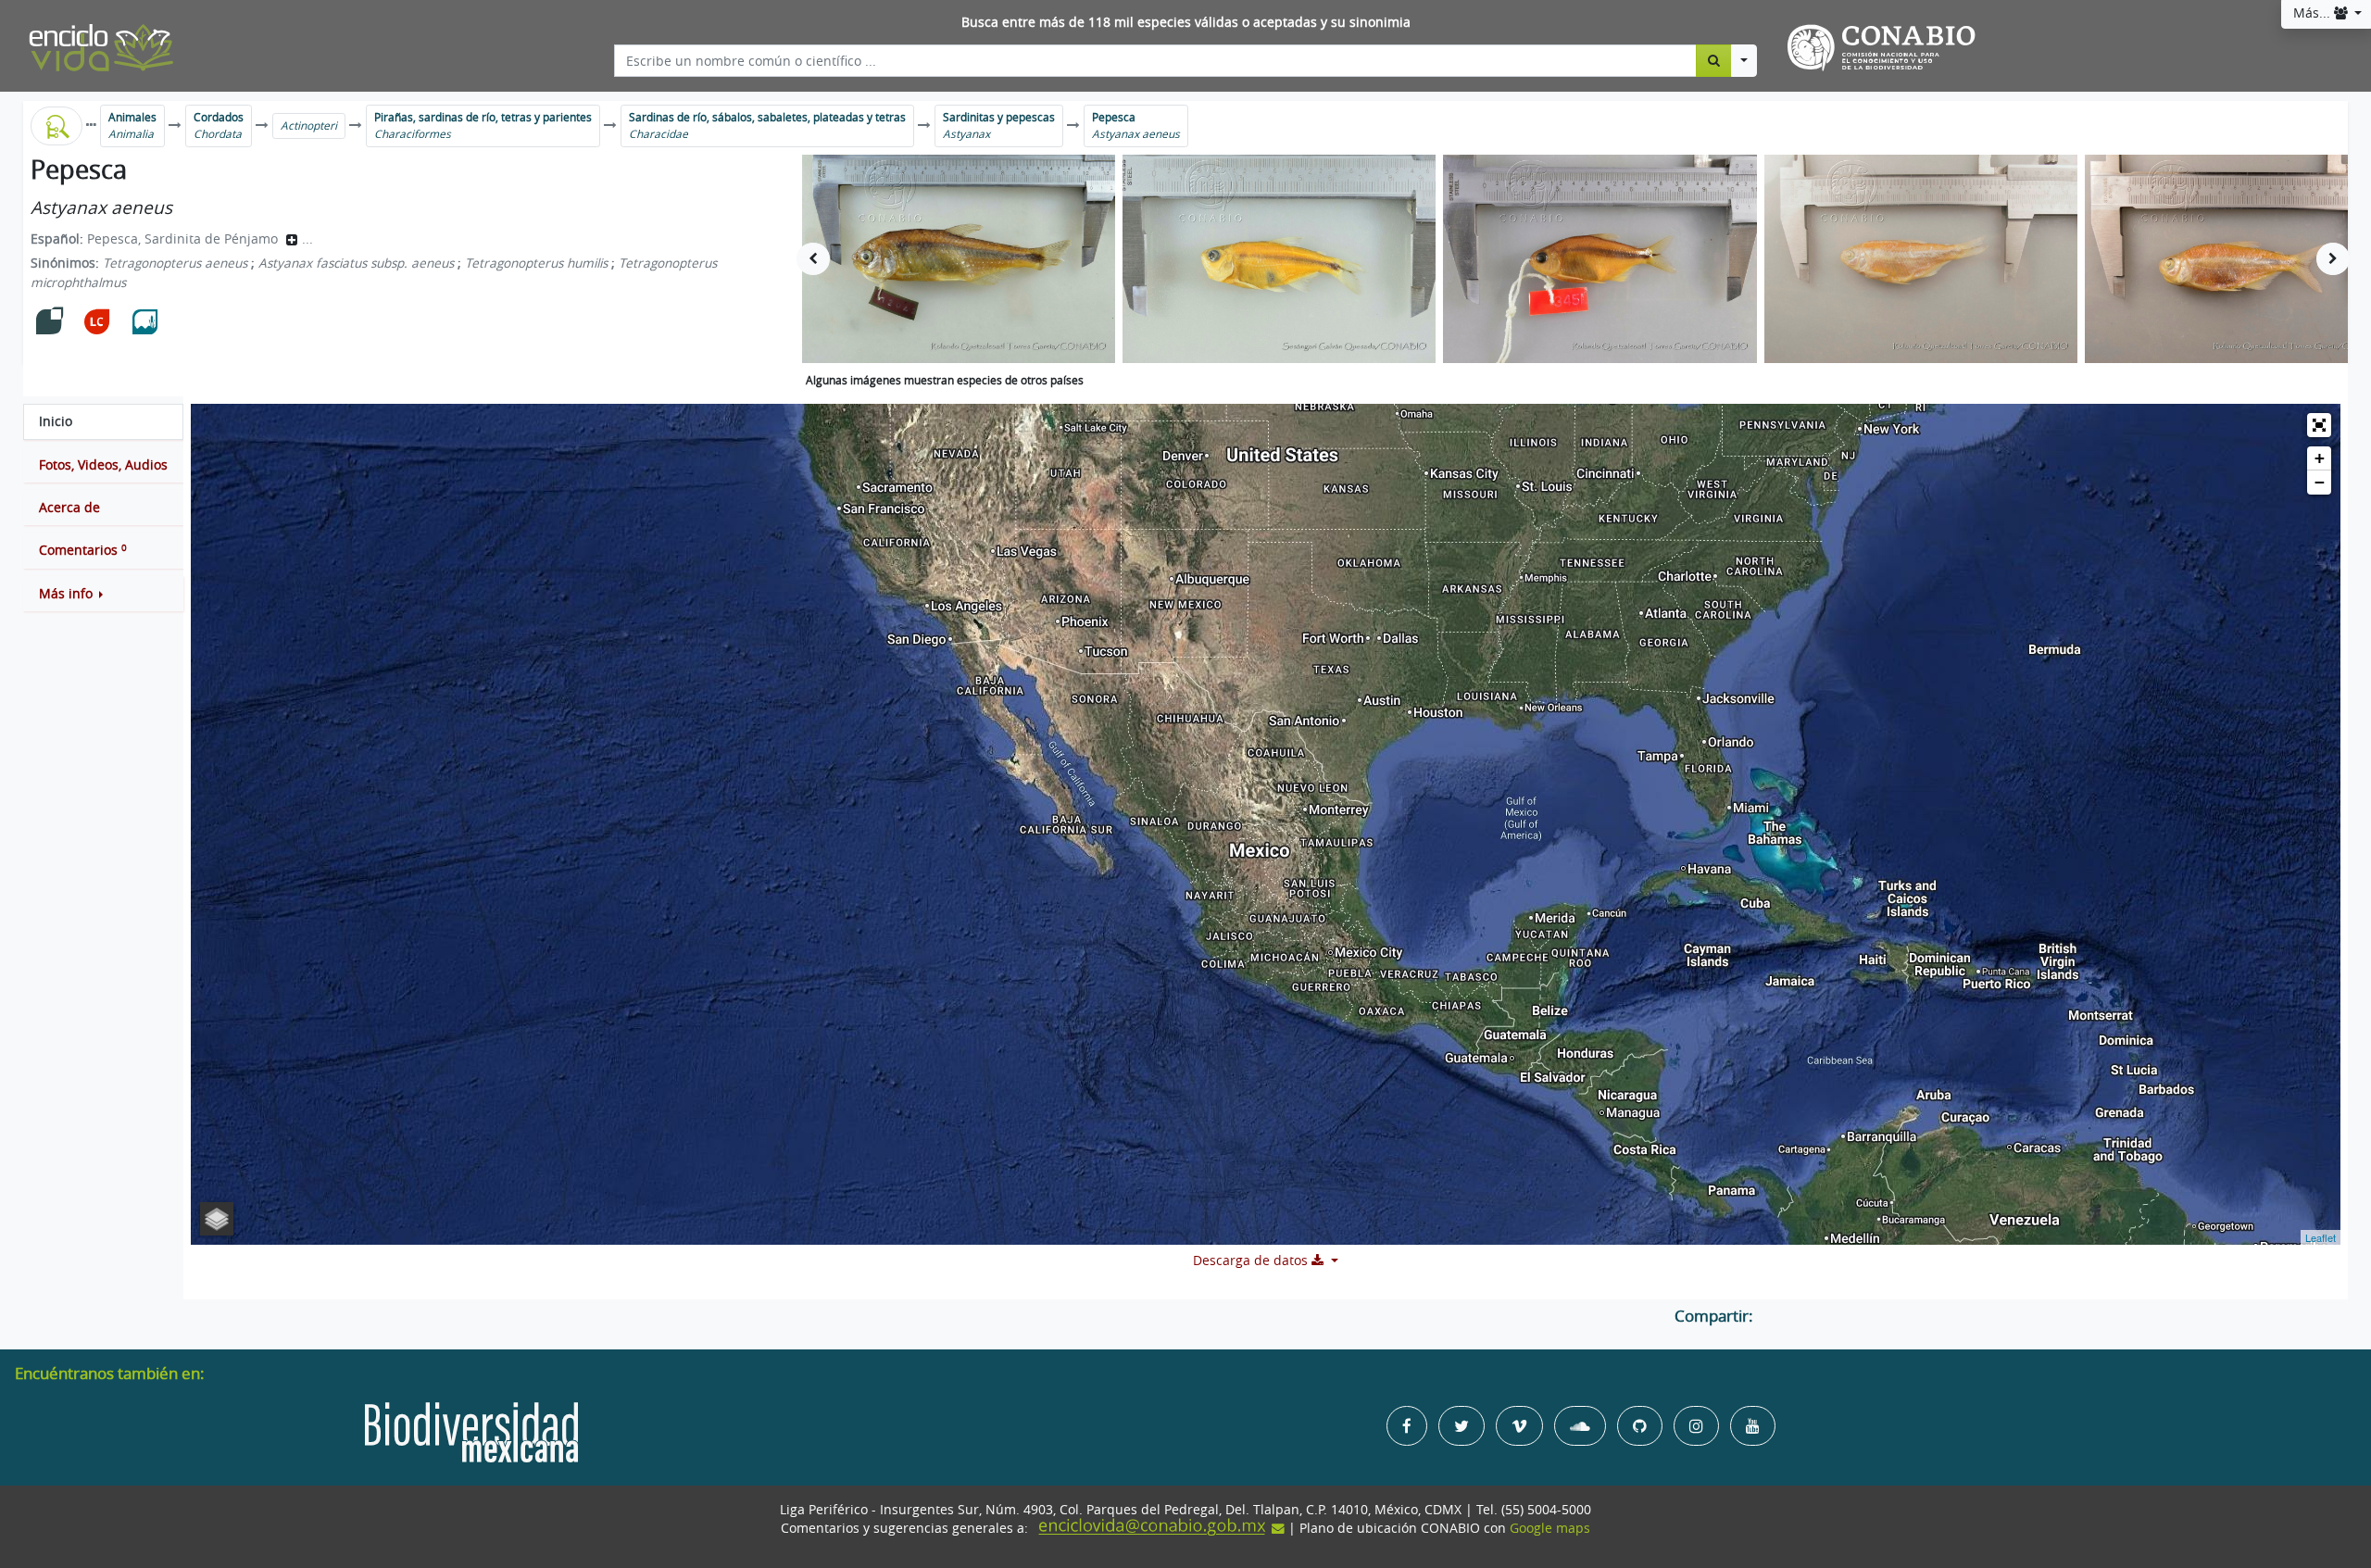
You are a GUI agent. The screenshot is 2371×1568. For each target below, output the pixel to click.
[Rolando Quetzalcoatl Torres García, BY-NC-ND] (959, 259)
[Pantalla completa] (2319, 425)
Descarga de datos (1252, 1261)
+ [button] (2320, 458)
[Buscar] (1714, 60)
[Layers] (217, 1219)
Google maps (1550, 1528)
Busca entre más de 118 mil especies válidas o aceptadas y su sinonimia (1186, 22)
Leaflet (2321, 1237)
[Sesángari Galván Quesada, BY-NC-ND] (1279, 259)
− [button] (2320, 482)
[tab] (103, 421)
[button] (103, 594)
